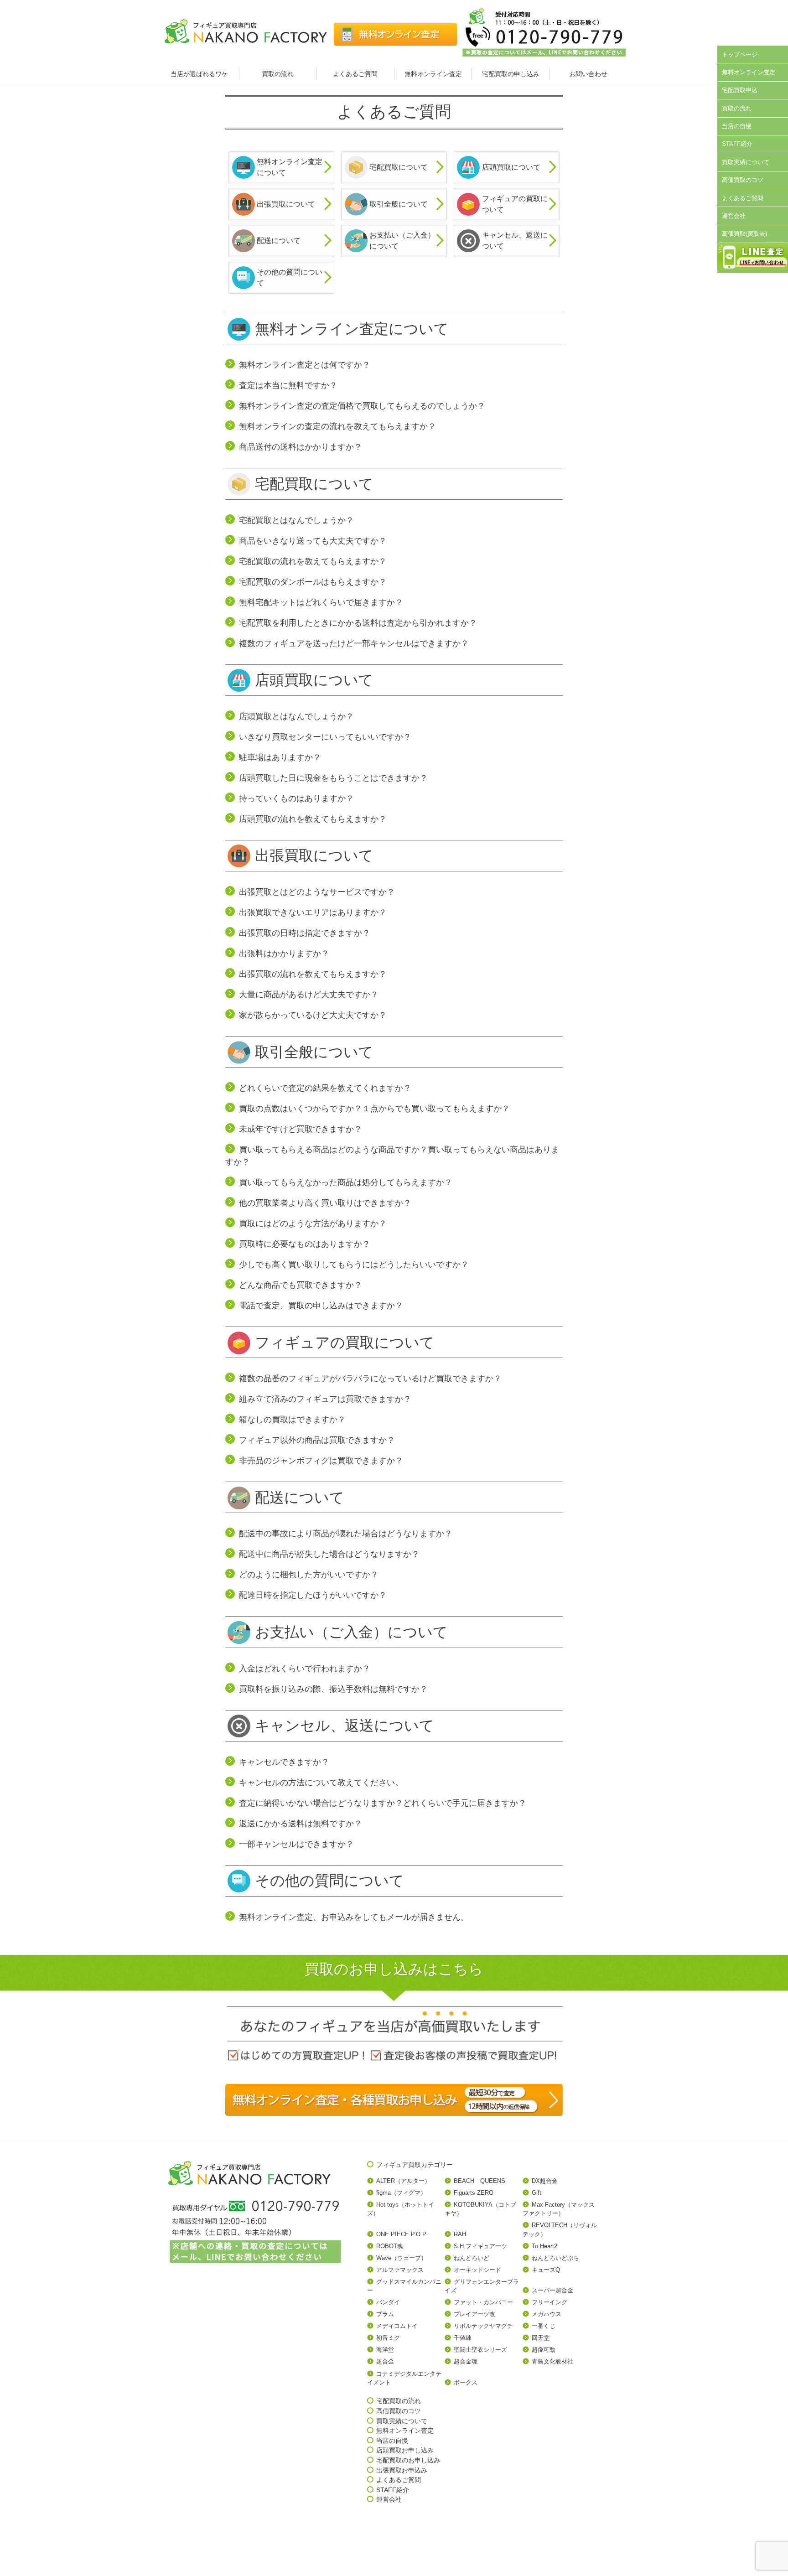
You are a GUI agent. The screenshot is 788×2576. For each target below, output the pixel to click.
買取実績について (746, 162)
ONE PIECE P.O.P (401, 2234)
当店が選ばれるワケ (200, 74)
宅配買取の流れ (399, 2401)
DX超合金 (545, 2181)
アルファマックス (400, 2270)
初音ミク (388, 2338)
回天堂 (541, 2338)
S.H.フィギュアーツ (480, 2246)
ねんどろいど (472, 2258)
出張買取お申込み (402, 2470)
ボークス (466, 2382)
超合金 (385, 2361)
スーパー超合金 (552, 2290)
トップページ (740, 54)
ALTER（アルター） (403, 2181)
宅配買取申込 (740, 90)
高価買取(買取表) (744, 234)
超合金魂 (466, 2361)
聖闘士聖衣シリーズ (480, 2350)
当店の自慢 (737, 126)
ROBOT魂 (390, 2246)
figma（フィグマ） (401, 2193)
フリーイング (550, 2302)
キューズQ (546, 2270)
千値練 (463, 2338)
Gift (537, 2193)
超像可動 (544, 2350)
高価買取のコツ (743, 180)
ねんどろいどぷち (555, 2258)
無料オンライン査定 (433, 74)
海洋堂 (385, 2350)
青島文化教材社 (552, 2361)
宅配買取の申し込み (511, 74)
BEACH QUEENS (480, 2181)
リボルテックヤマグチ (483, 2326)
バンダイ (388, 2302)
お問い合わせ (588, 74)
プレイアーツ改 (474, 2314)
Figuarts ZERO (474, 2193)
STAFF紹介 (737, 144)
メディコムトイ (397, 2326)
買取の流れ (278, 74)
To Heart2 (544, 2246)
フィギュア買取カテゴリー (415, 2165)
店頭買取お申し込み (405, 2450)
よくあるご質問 (355, 74)
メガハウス (547, 2314)
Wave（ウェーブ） (402, 2258)
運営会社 (734, 216)
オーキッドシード (477, 2270)
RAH (460, 2234)
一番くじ (544, 2326)
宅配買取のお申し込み (408, 2460)
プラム (385, 2314)
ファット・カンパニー (483, 2302)
